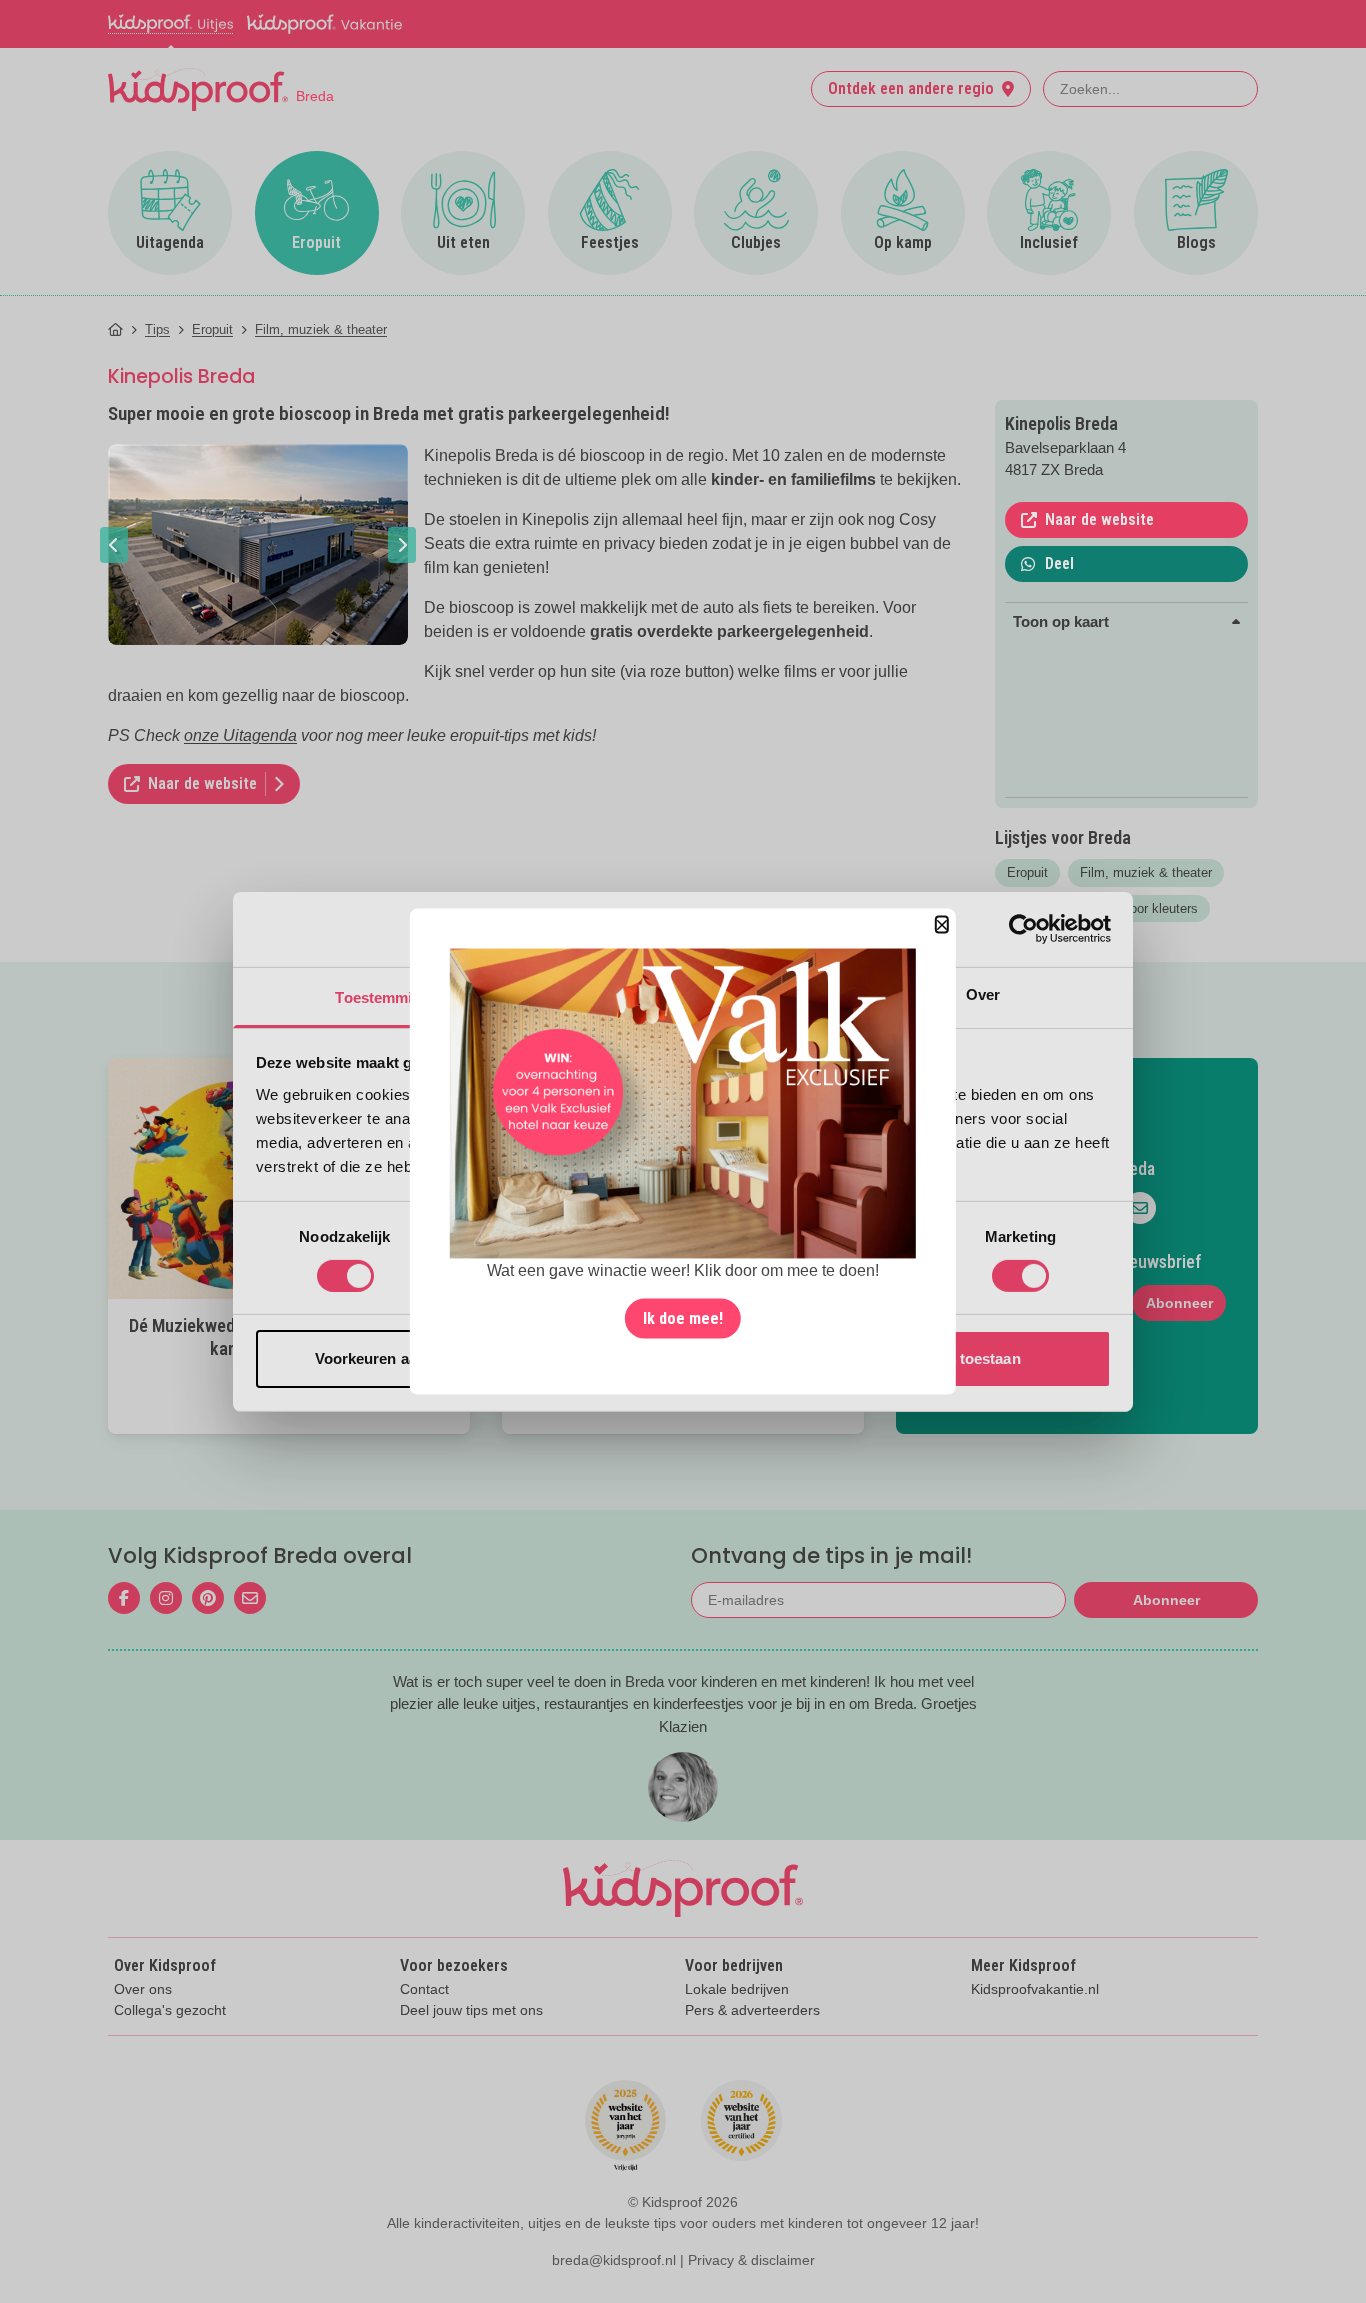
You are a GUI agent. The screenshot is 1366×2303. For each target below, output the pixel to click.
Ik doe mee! (683, 1318)
